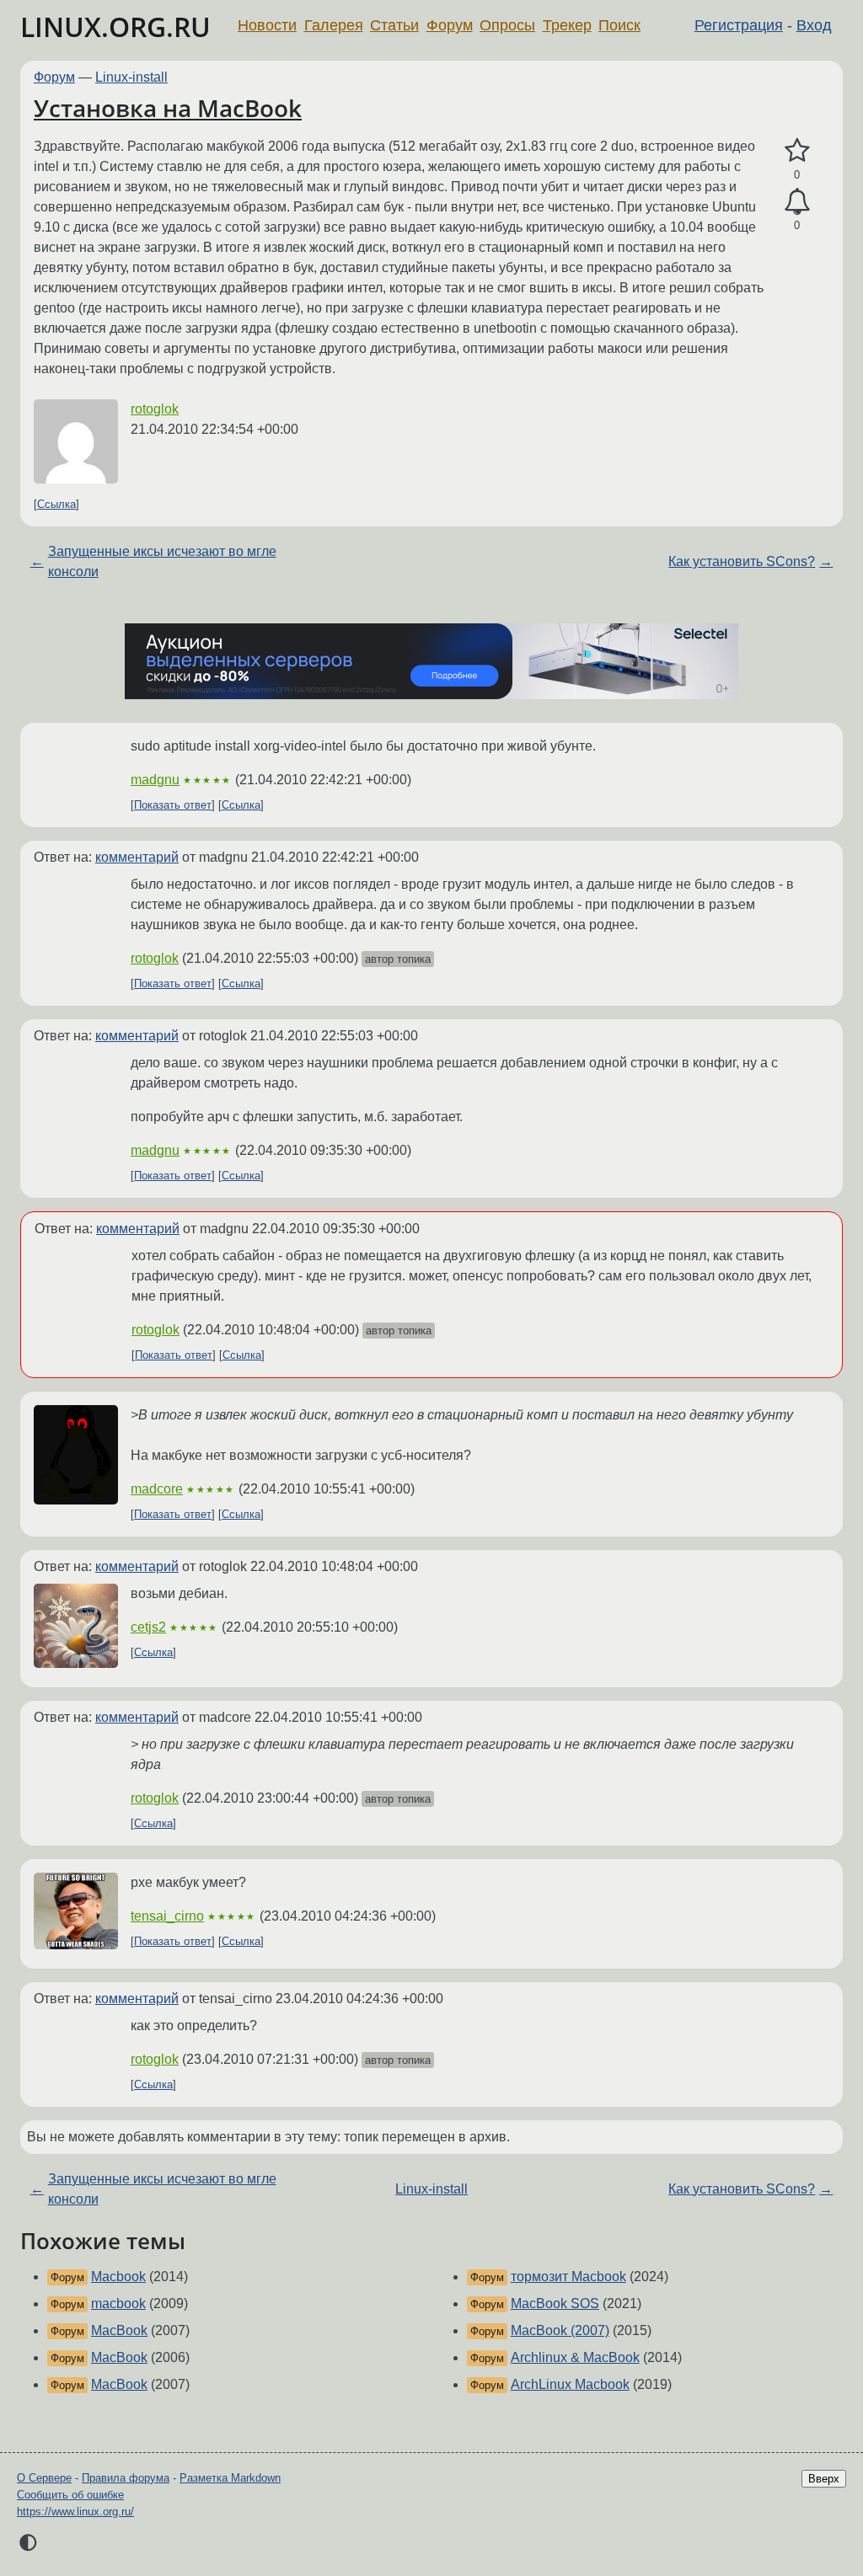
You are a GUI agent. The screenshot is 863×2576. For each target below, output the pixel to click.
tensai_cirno (167, 1916)
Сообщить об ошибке (70, 2495)
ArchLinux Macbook (570, 2384)
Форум (450, 25)
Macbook (118, 2277)
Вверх (824, 2479)
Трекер (567, 25)
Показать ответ (173, 805)
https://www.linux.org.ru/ (75, 2512)
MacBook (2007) (560, 2330)
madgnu (155, 780)
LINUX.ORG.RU (115, 27)
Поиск (619, 25)
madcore (157, 1489)
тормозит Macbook (568, 2277)
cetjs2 (148, 1627)
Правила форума (126, 2478)
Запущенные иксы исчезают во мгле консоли (162, 561)
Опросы (507, 25)
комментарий (137, 857)
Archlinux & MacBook (575, 2357)
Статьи (394, 25)
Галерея (334, 25)
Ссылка (56, 504)
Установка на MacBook (168, 108)
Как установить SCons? (742, 561)
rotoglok (155, 409)
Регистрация (739, 25)
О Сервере (44, 2478)
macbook (118, 2303)
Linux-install (131, 77)
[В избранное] (797, 151)
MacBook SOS (555, 2303)
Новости (267, 25)
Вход (814, 25)
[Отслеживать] (797, 202)
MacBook (119, 2330)
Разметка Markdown (230, 2478)
